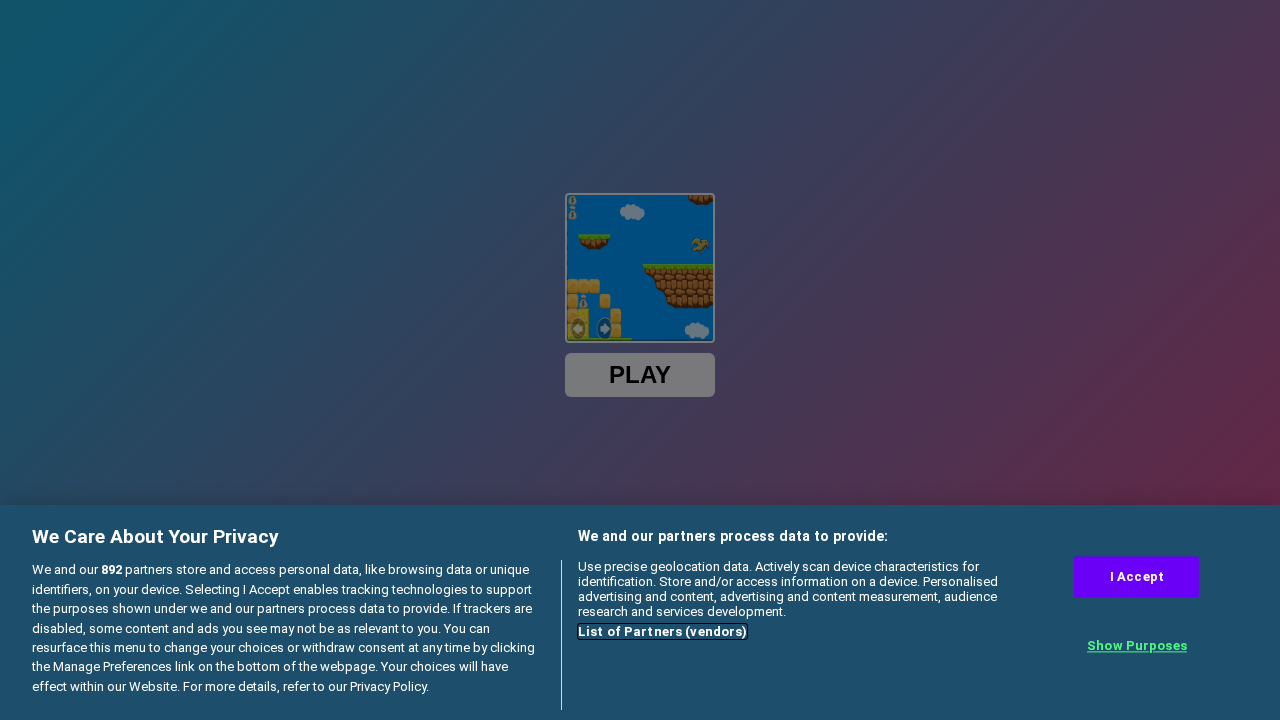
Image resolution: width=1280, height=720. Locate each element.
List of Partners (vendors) (662, 631)
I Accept (1137, 576)
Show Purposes (1137, 646)
